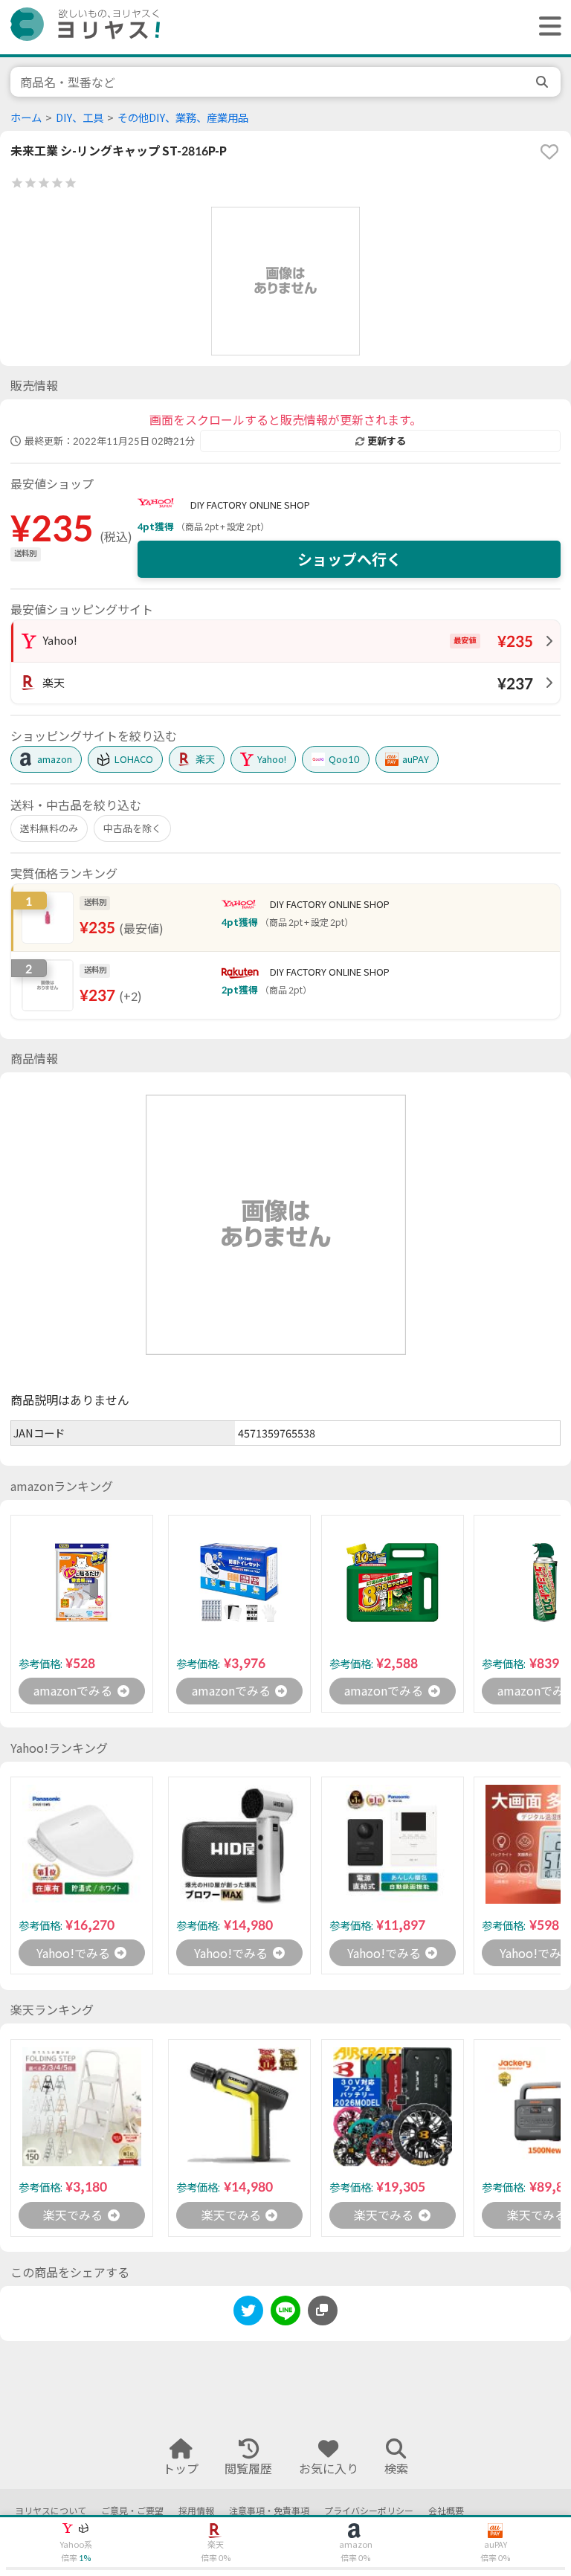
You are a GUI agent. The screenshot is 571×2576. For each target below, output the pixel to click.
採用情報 (196, 2511)
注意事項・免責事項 (269, 2511)
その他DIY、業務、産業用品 (183, 118)
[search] (543, 82)
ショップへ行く (349, 559)
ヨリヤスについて (51, 2511)
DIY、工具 (80, 118)
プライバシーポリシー (369, 2511)
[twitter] (248, 2313)
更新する (387, 441)
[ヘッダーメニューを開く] (546, 27)
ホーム (26, 118)
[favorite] (549, 152)
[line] (285, 2313)
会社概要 (446, 2511)
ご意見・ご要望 (132, 2511)
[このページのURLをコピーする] (323, 2311)
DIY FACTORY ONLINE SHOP (250, 505)
